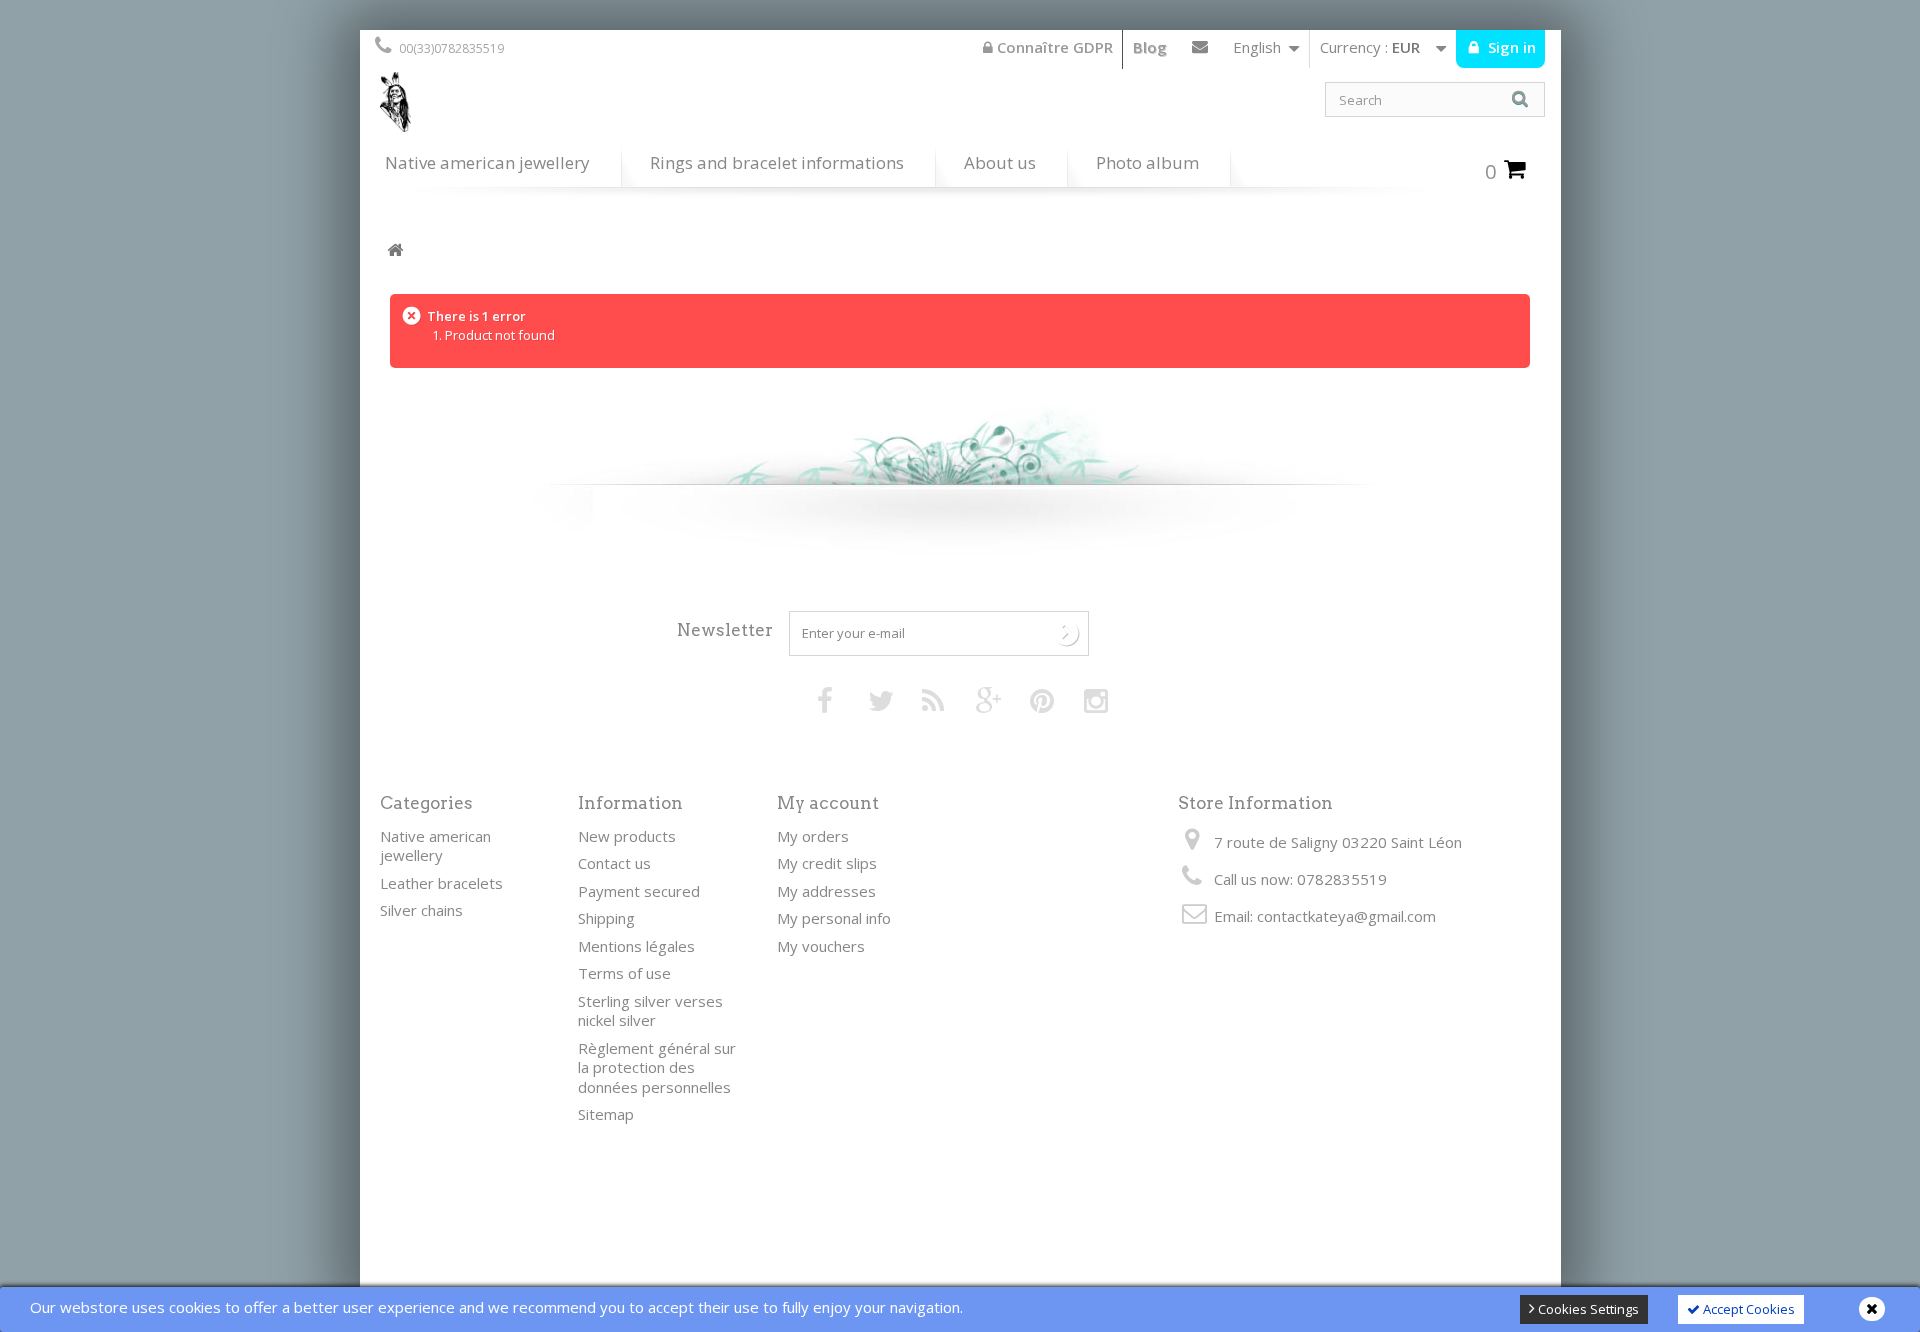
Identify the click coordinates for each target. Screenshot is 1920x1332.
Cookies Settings (1587, 1309)
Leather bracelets (441, 883)
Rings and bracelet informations (777, 162)
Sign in (1510, 47)
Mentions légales (636, 946)
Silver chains (421, 910)
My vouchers (821, 946)
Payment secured (639, 891)
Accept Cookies (1747, 1309)
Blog (1150, 47)
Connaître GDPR (1053, 47)
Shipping (606, 918)
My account (828, 803)
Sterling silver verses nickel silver (650, 1011)
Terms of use (624, 973)
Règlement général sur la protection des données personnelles (657, 1067)
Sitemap (606, 1114)
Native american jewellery (487, 162)
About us (1000, 162)
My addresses (826, 891)
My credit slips (827, 863)
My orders (813, 836)
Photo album (1147, 162)
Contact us (1200, 51)
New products (627, 836)
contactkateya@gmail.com (1346, 916)
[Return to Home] (395, 250)
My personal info (834, 918)
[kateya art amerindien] (660, 107)
